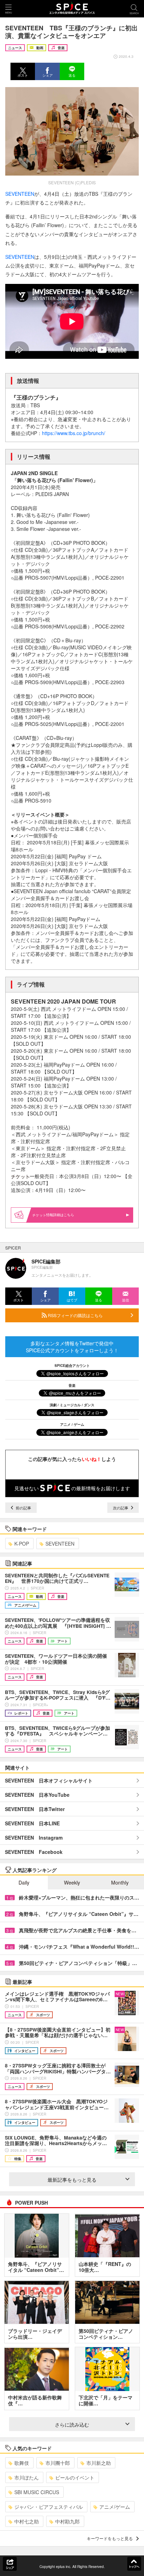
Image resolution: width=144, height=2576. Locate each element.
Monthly (120, 1882)
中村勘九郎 (67, 2521)
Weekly (72, 1882)
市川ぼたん (27, 2477)
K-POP (22, 1544)
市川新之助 (99, 2463)
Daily (24, 1882)
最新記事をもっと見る (72, 2180)
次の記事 (121, 1508)
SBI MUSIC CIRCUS (37, 2492)
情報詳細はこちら (60, 1215)
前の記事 (23, 1508)
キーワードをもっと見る (110, 2538)
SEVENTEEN (20, 194)
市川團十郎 (58, 2463)
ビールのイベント (75, 2477)
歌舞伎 (22, 2463)
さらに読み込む (72, 2424)
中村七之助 (27, 2521)
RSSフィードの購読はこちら (75, 1315)
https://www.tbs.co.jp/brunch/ (74, 433)
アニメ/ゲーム (115, 2507)
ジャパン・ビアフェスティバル (49, 2507)
